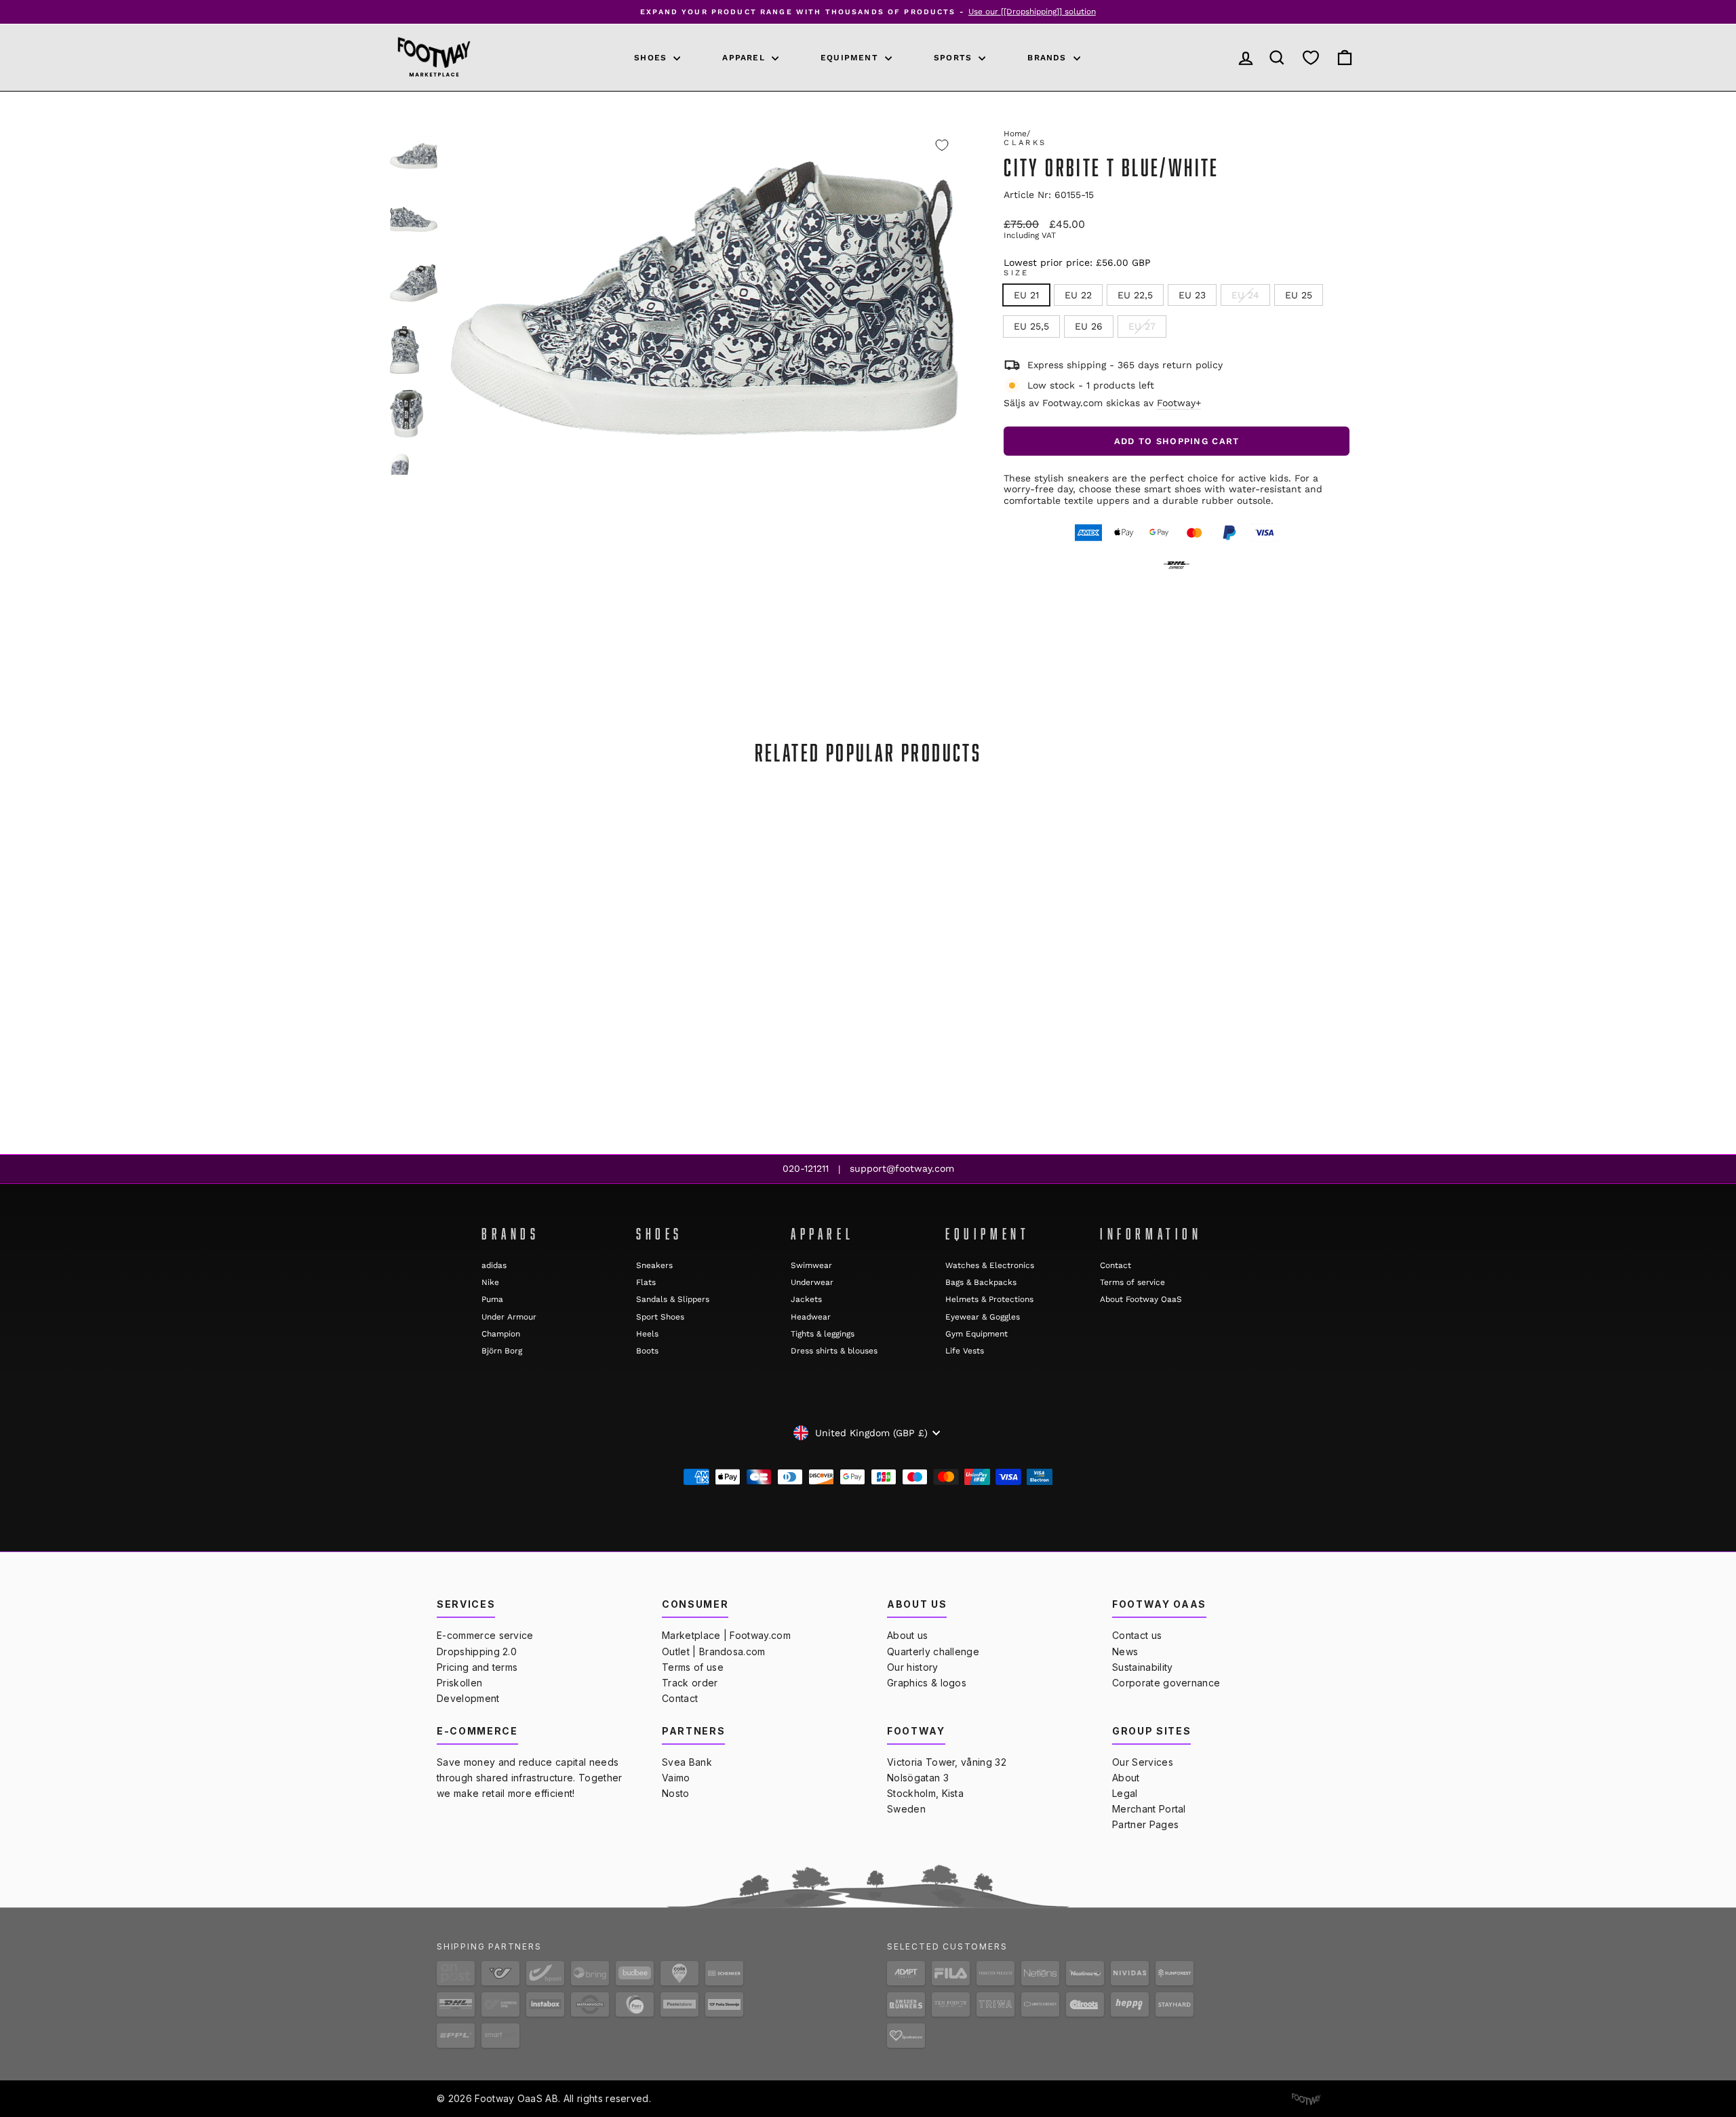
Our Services (1143, 1762)
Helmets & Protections (989, 1299)
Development (468, 1698)
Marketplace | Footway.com (726, 1635)
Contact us (1137, 1635)
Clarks (1025, 143)
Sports (954, 58)
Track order (690, 1683)
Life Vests (965, 1351)
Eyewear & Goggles (983, 1317)
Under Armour (509, 1317)
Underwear (812, 1282)
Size (1016, 273)
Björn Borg (502, 1351)
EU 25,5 (1031, 326)
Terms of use (693, 1667)
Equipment (851, 58)
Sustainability (1142, 1667)
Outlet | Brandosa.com (714, 1651)
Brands (1048, 58)
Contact (1116, 1265)
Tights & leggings (823, 1334)
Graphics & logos (927, 1683)
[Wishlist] (1311, 57)
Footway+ (1179, 403)
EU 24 (1245, 295)
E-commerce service (485, 1635)
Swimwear (811, 1265)
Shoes (652, 58)
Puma (492, 1299)
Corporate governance (1166, 1683)
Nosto (676, 1793)
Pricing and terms (477, 1667)
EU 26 (1089, 326)
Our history (913, 1667)
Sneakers (654, 1265)
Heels (647, 1334)
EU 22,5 (1135, 295)
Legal (1125, 1793)
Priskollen (459, 1683)
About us (908, 1635)
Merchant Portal (1149, 1809)
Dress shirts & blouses (834, 1351)
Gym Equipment (976, 1334)
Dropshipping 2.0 (477, 1651)
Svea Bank (687, 1762)
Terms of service (1132, 1282)
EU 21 (1026, 295)
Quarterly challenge (933, 1651)
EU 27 (1142, 326)
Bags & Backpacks (981, 1282)
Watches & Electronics (990, 1265)
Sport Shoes (660, 1317)
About (1126, 1778)
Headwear (811, 1317)
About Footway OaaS (1141, 1299)
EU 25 (1299, 295)
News (1125, 1651)
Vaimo (676, 1778)
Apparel (745, 58)
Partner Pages (1145, 1824)
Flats (646, 1282)
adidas (494, 1265)
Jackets (806, 1299)
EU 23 (1192, 295)
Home (1015, 134)
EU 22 (1078, 295)
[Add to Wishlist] (942, 145)
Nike (490, 1282)
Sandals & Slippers (673, 1299)
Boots (647, 1351)
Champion (501, 1334)
